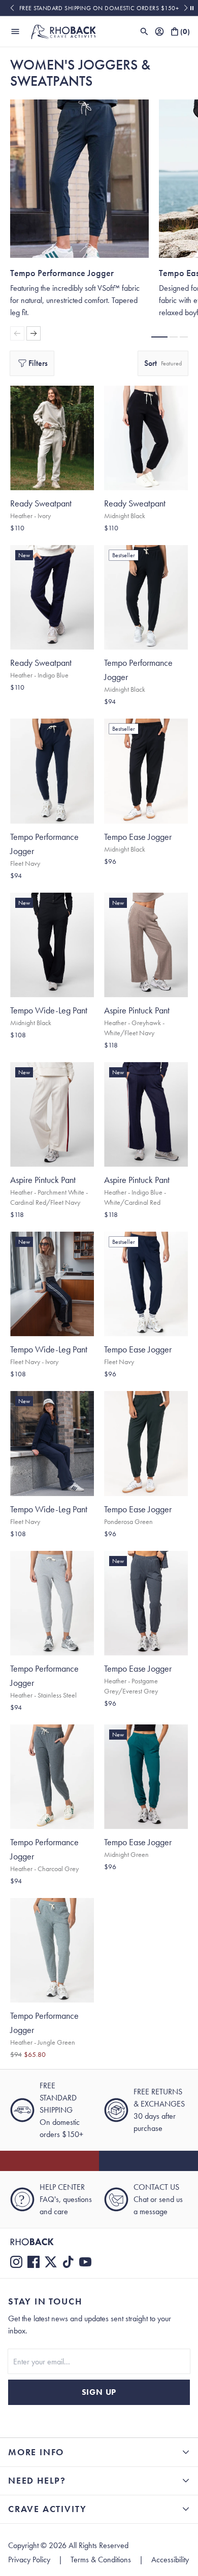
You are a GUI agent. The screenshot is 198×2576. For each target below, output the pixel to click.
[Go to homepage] (63, 31)
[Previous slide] (12, 8)
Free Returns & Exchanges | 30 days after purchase (99, 8)
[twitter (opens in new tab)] (51, 2262)
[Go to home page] (99, 2242)
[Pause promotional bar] (192, 8)
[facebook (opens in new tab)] (34, 2262)
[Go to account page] (159, 31)
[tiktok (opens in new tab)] (68, 2262)
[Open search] (144, 31)
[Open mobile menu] (15, 31)
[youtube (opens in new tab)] (85, 2262)
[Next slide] (186, 8)
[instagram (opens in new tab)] (16, 2262)
